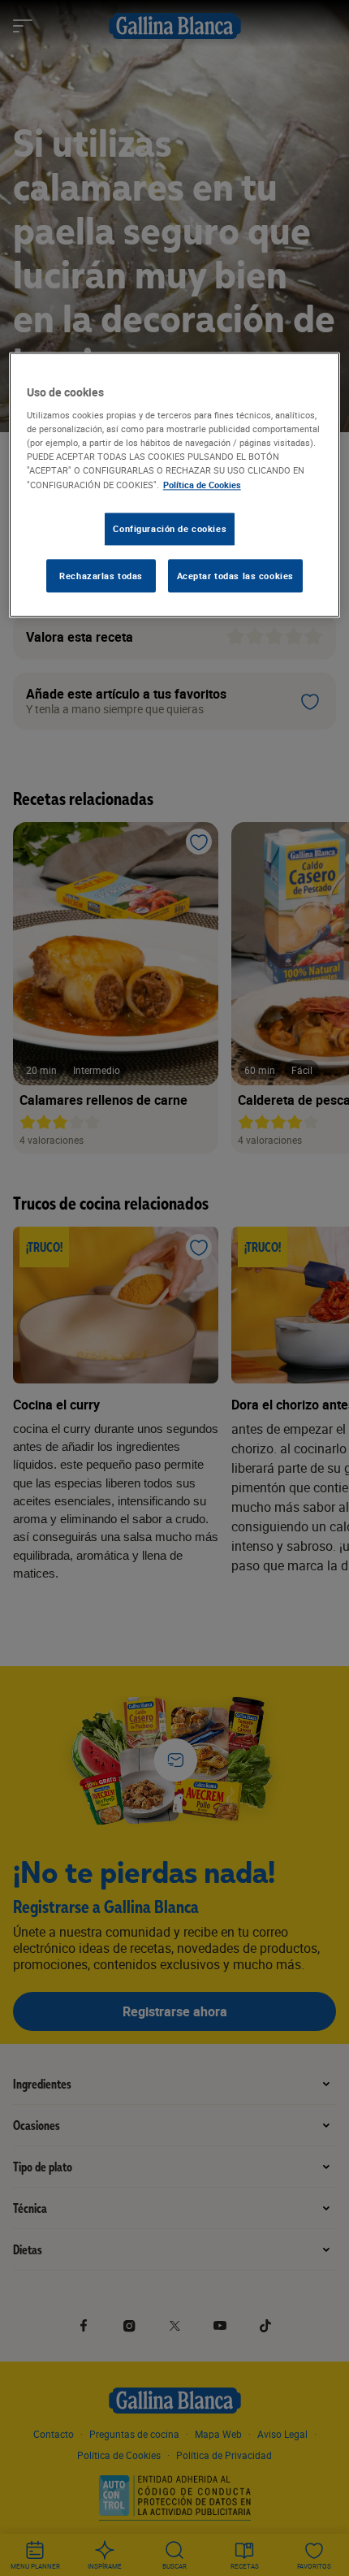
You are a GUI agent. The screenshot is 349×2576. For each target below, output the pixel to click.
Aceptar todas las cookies (235, 576)
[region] (175, 485)
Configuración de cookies (170, 528)
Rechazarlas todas (101, 576)
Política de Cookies (202, 485)
